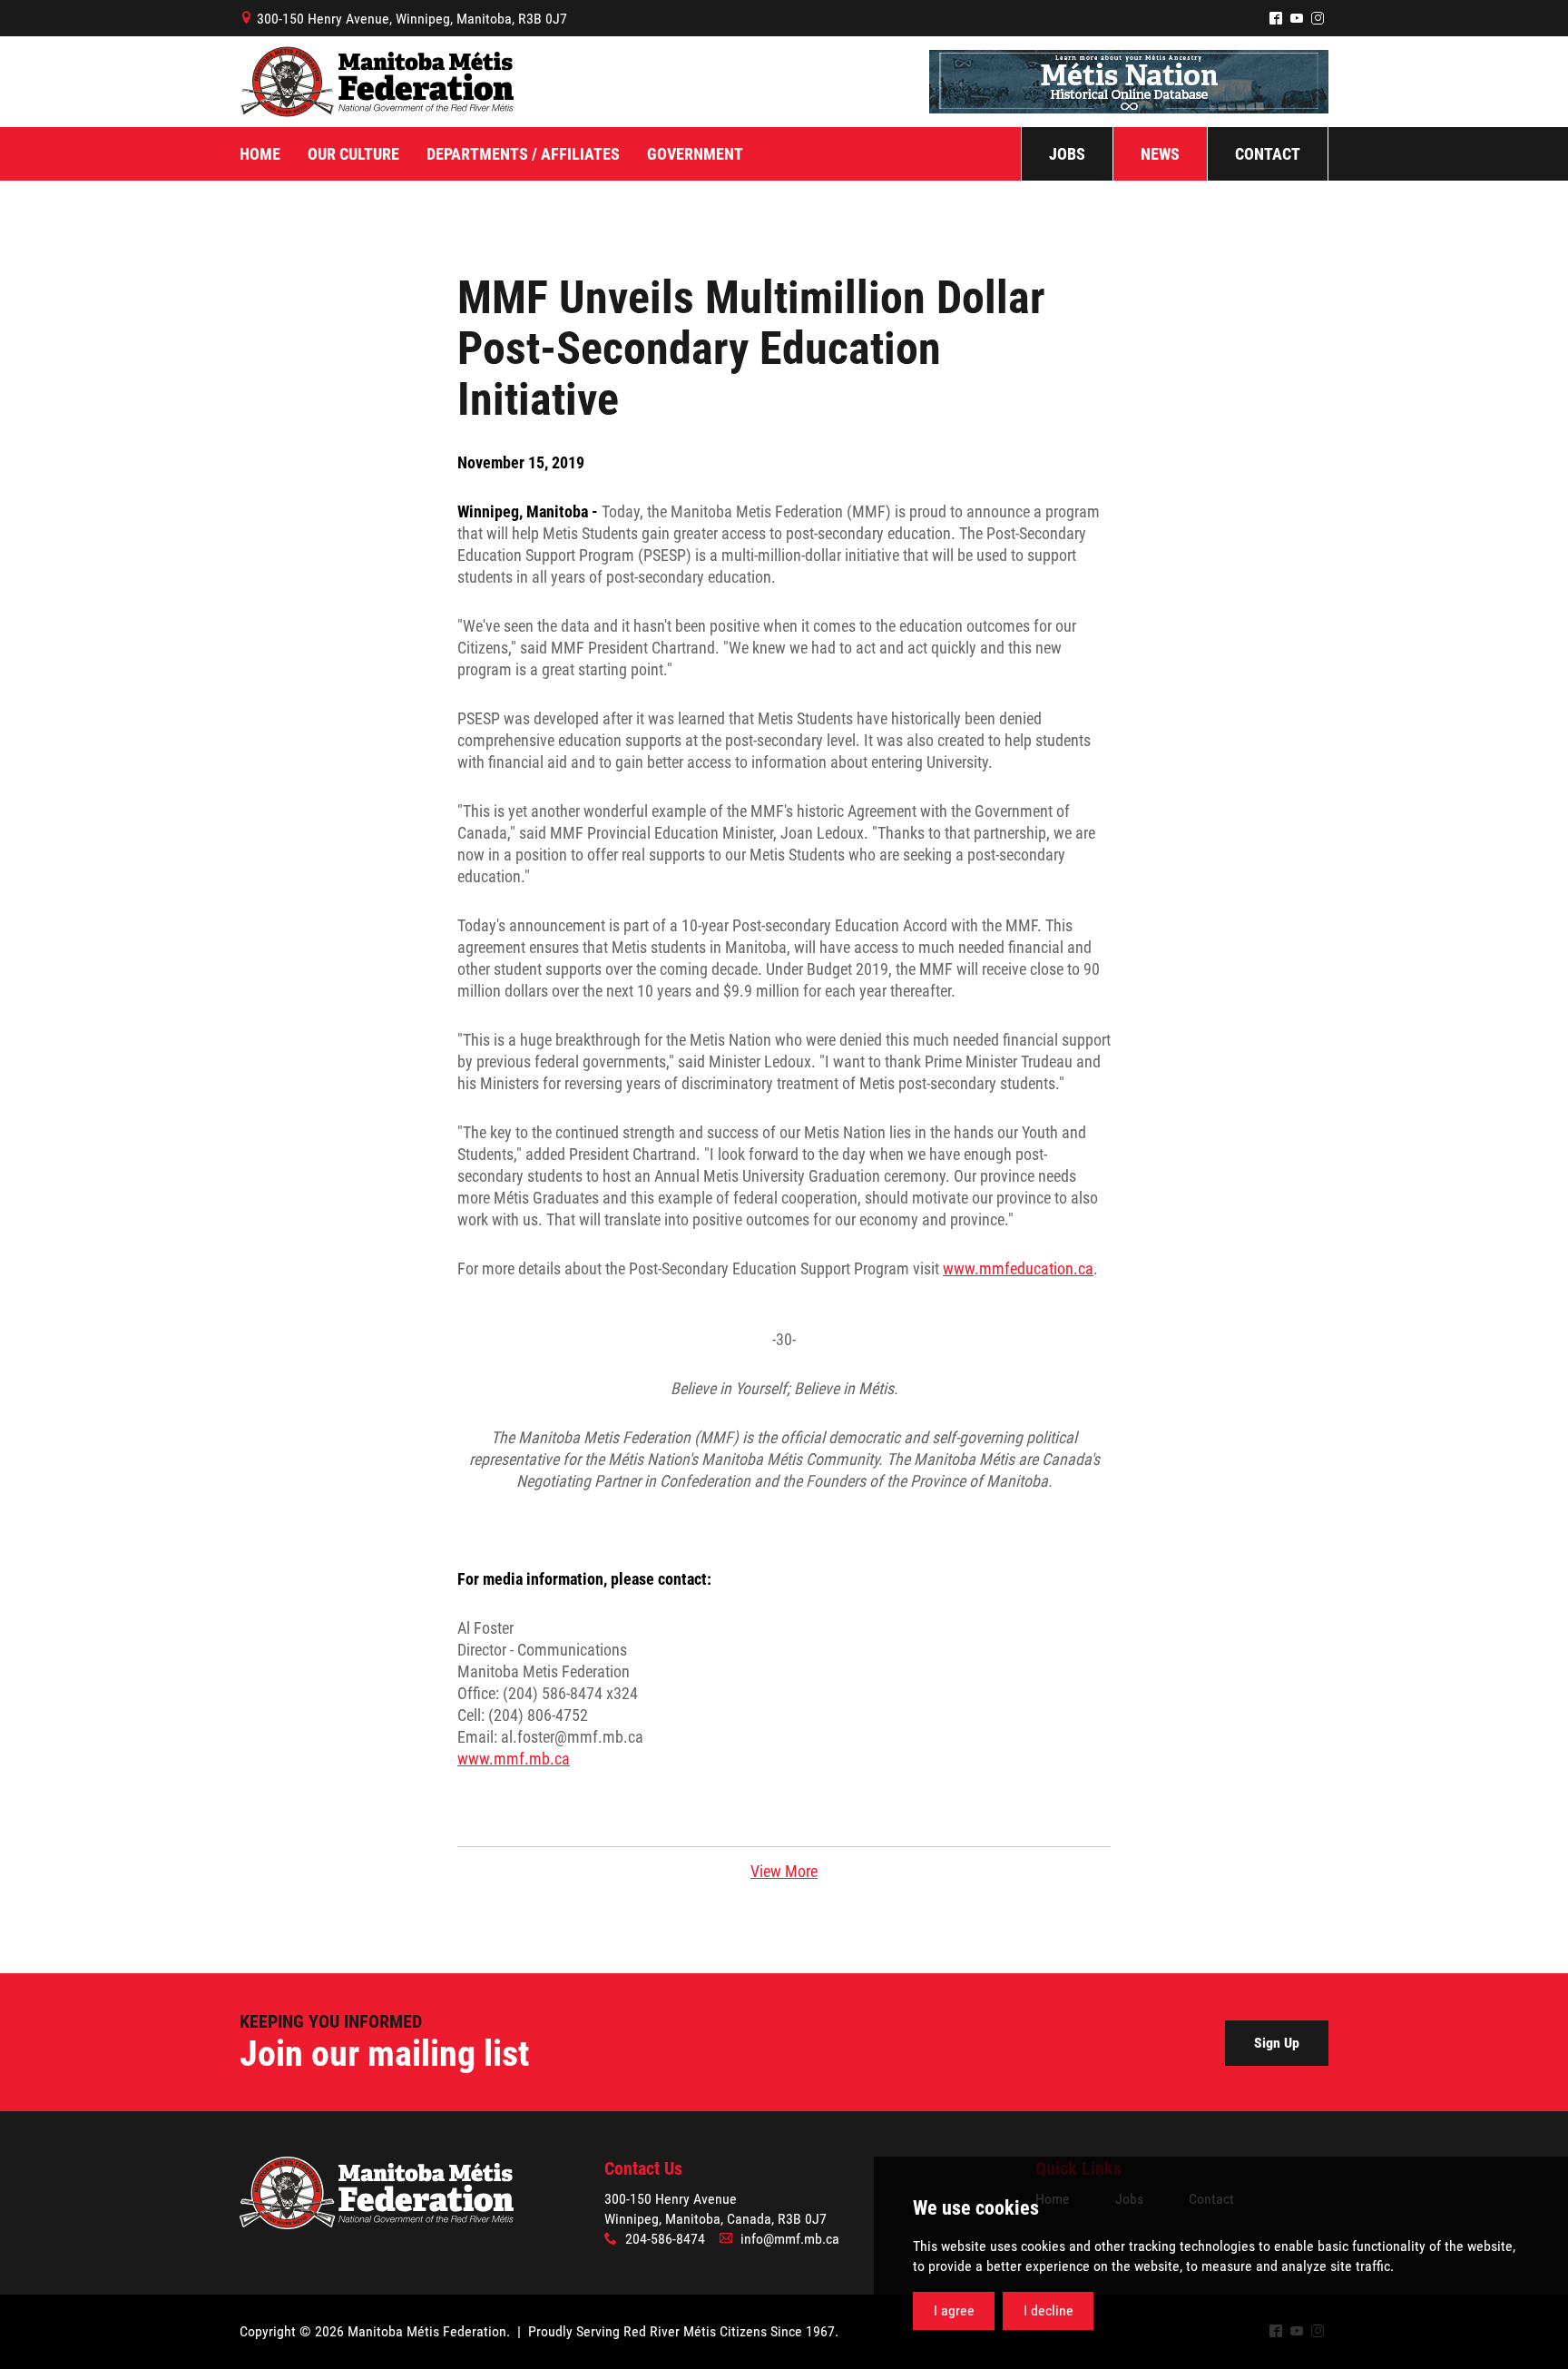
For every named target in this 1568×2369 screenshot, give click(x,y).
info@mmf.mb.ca (790, 2239)
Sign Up (1277, 2043)
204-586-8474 (665, 2239)
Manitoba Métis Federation (377, 82)
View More (784, 1871)
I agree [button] (954, 2310)
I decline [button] (1049, 2310)
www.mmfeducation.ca (1018, 1268)
